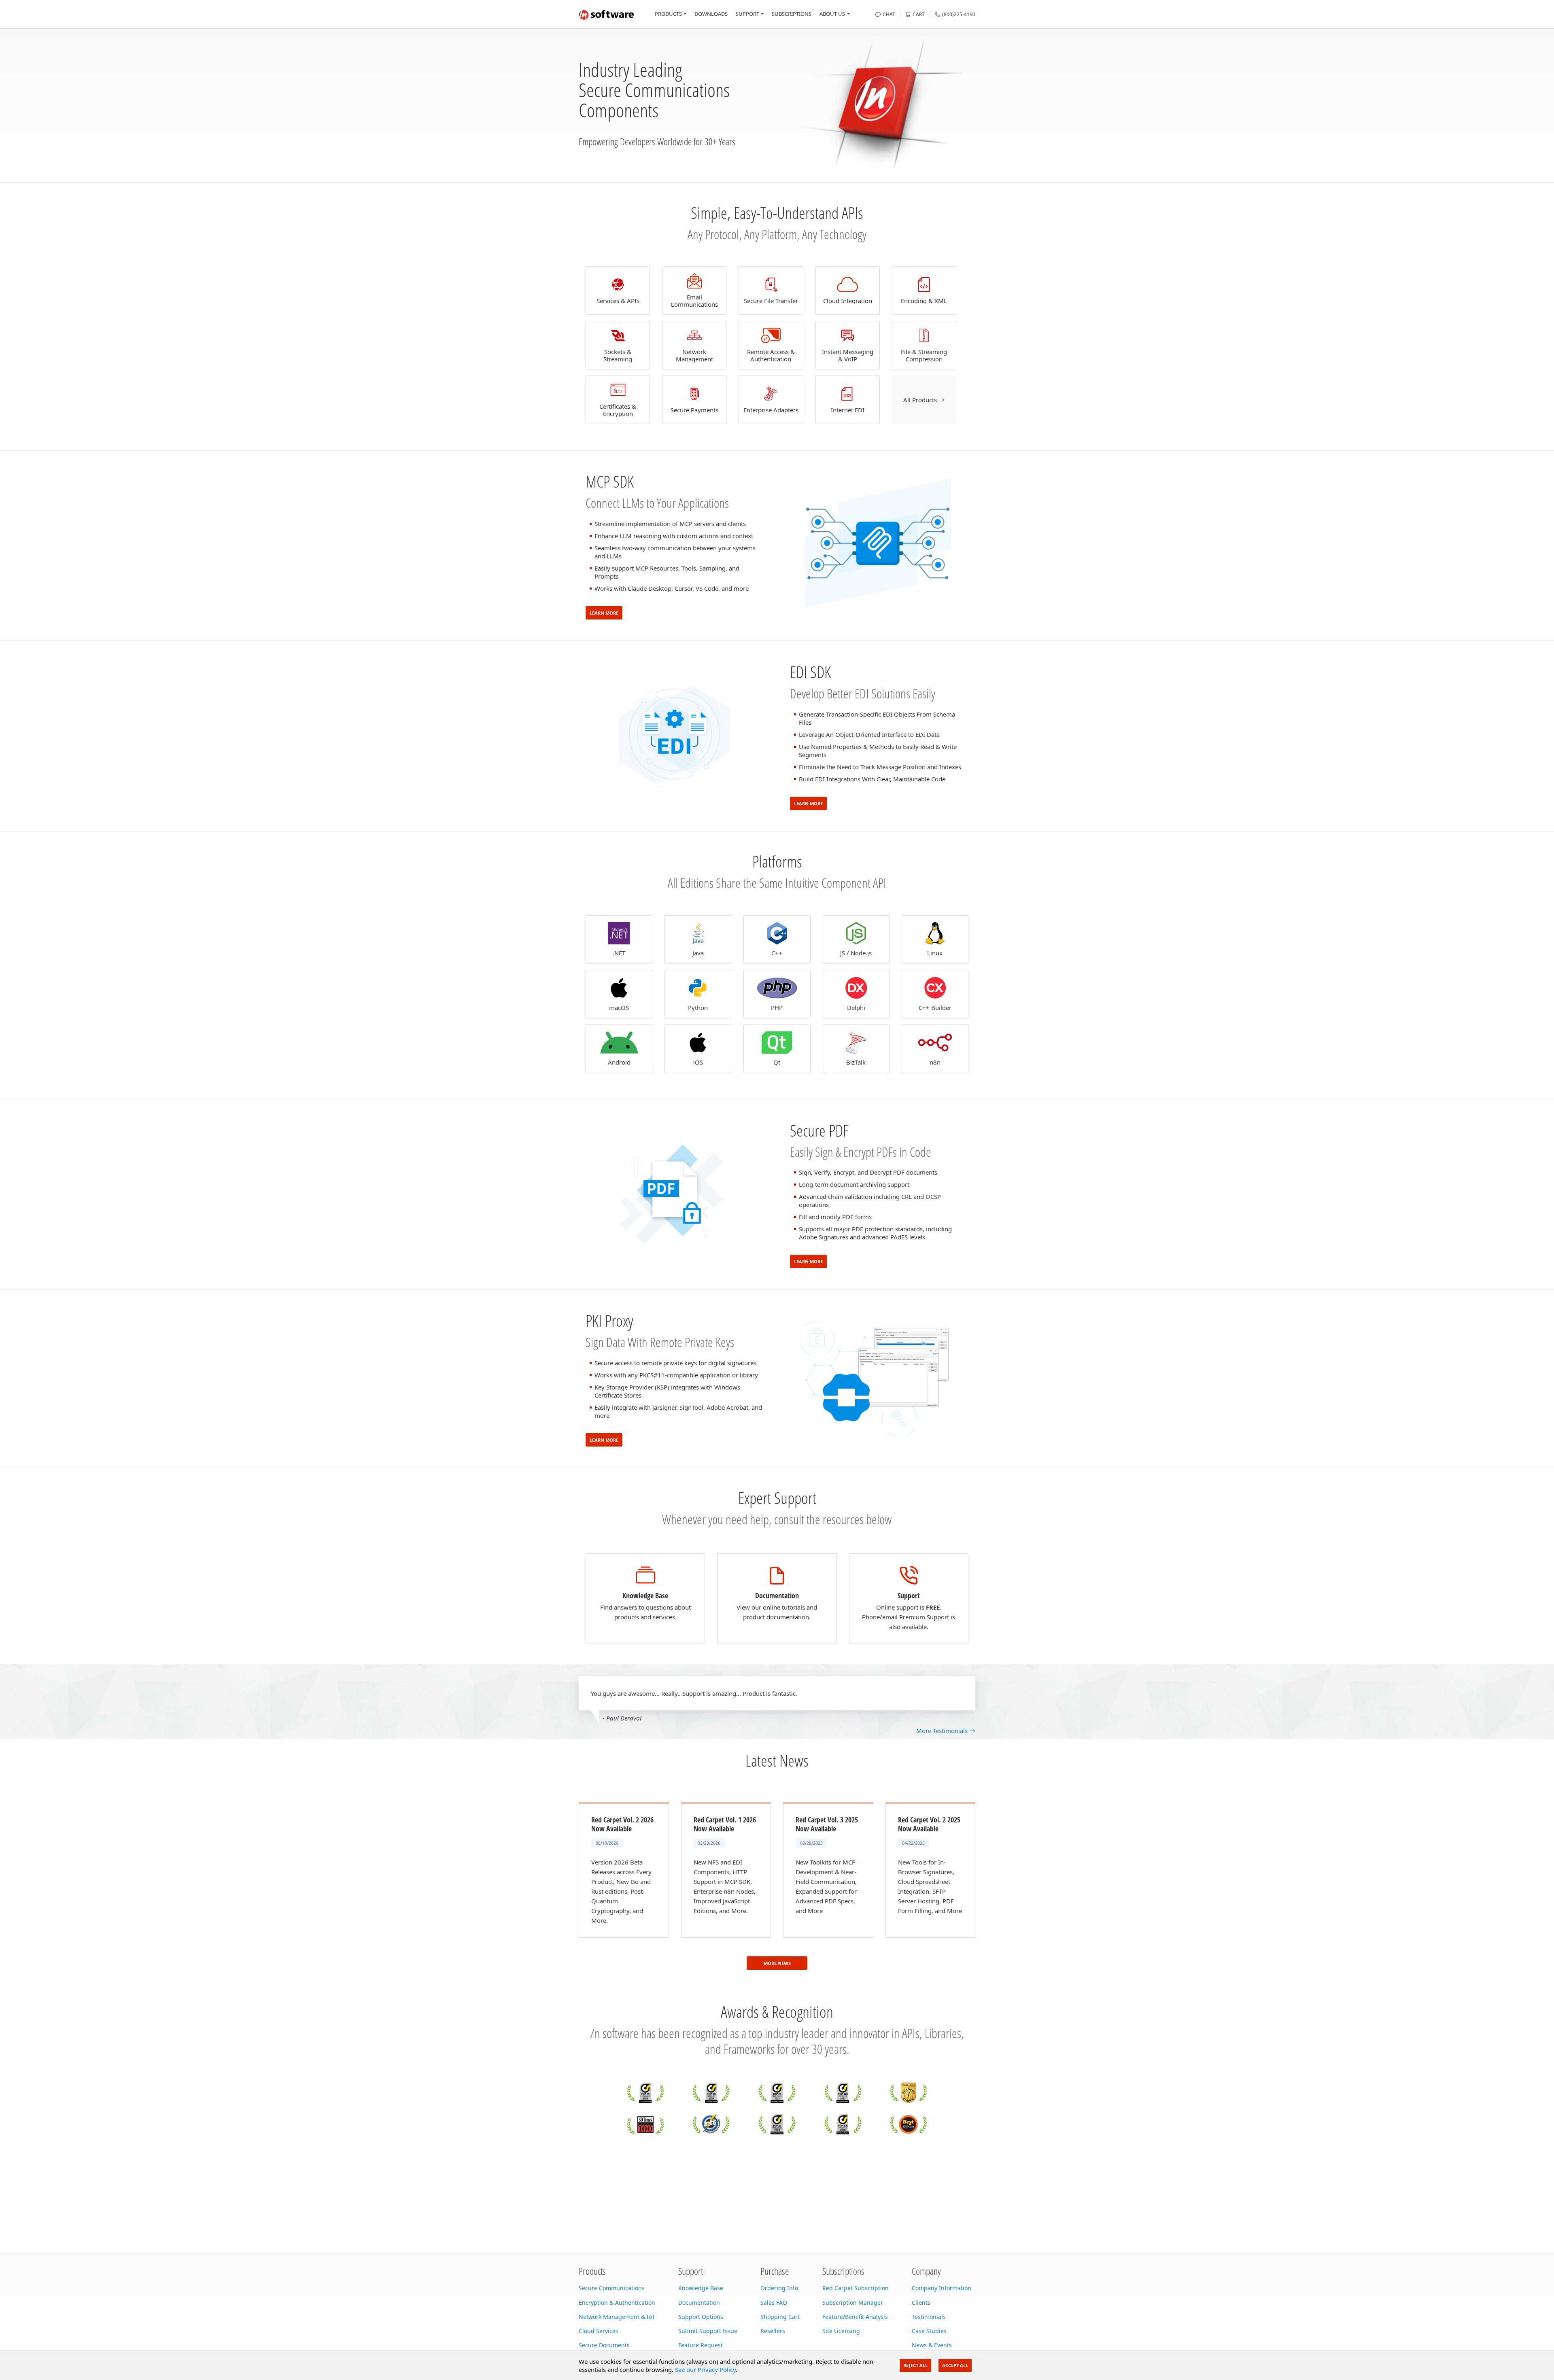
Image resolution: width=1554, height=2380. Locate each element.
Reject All (915, 2365)
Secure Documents (604, 2345)
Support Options (701, 2317)
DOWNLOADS (711, 14)
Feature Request (701, 2345)
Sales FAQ (774, 2303)
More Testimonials (943, 1731)
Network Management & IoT (617, 2317)
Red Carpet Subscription (856, 2288)
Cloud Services (599, 2331)
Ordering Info (779, 2288)
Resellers (773, 2331)
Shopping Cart (780, 2317)
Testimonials (929, 2317)
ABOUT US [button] (832, 14)
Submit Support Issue (708, 2331)
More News (777, 1963)
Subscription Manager (853, 2303)
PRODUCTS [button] (668, 14)
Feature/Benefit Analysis (855, 2317)
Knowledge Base (701, 2288)
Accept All (955, 2365)
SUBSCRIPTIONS (792, 14)
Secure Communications (612, 2288)
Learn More (604, 613)
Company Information (942, 2288)
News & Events (932, 2345)
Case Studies (929, 2331)
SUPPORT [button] (747, 14)
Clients (921, 2303)
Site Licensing (841, 2331)
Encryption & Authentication (617, 2303)
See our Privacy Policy (705, 2369)
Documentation (699, 2303)
